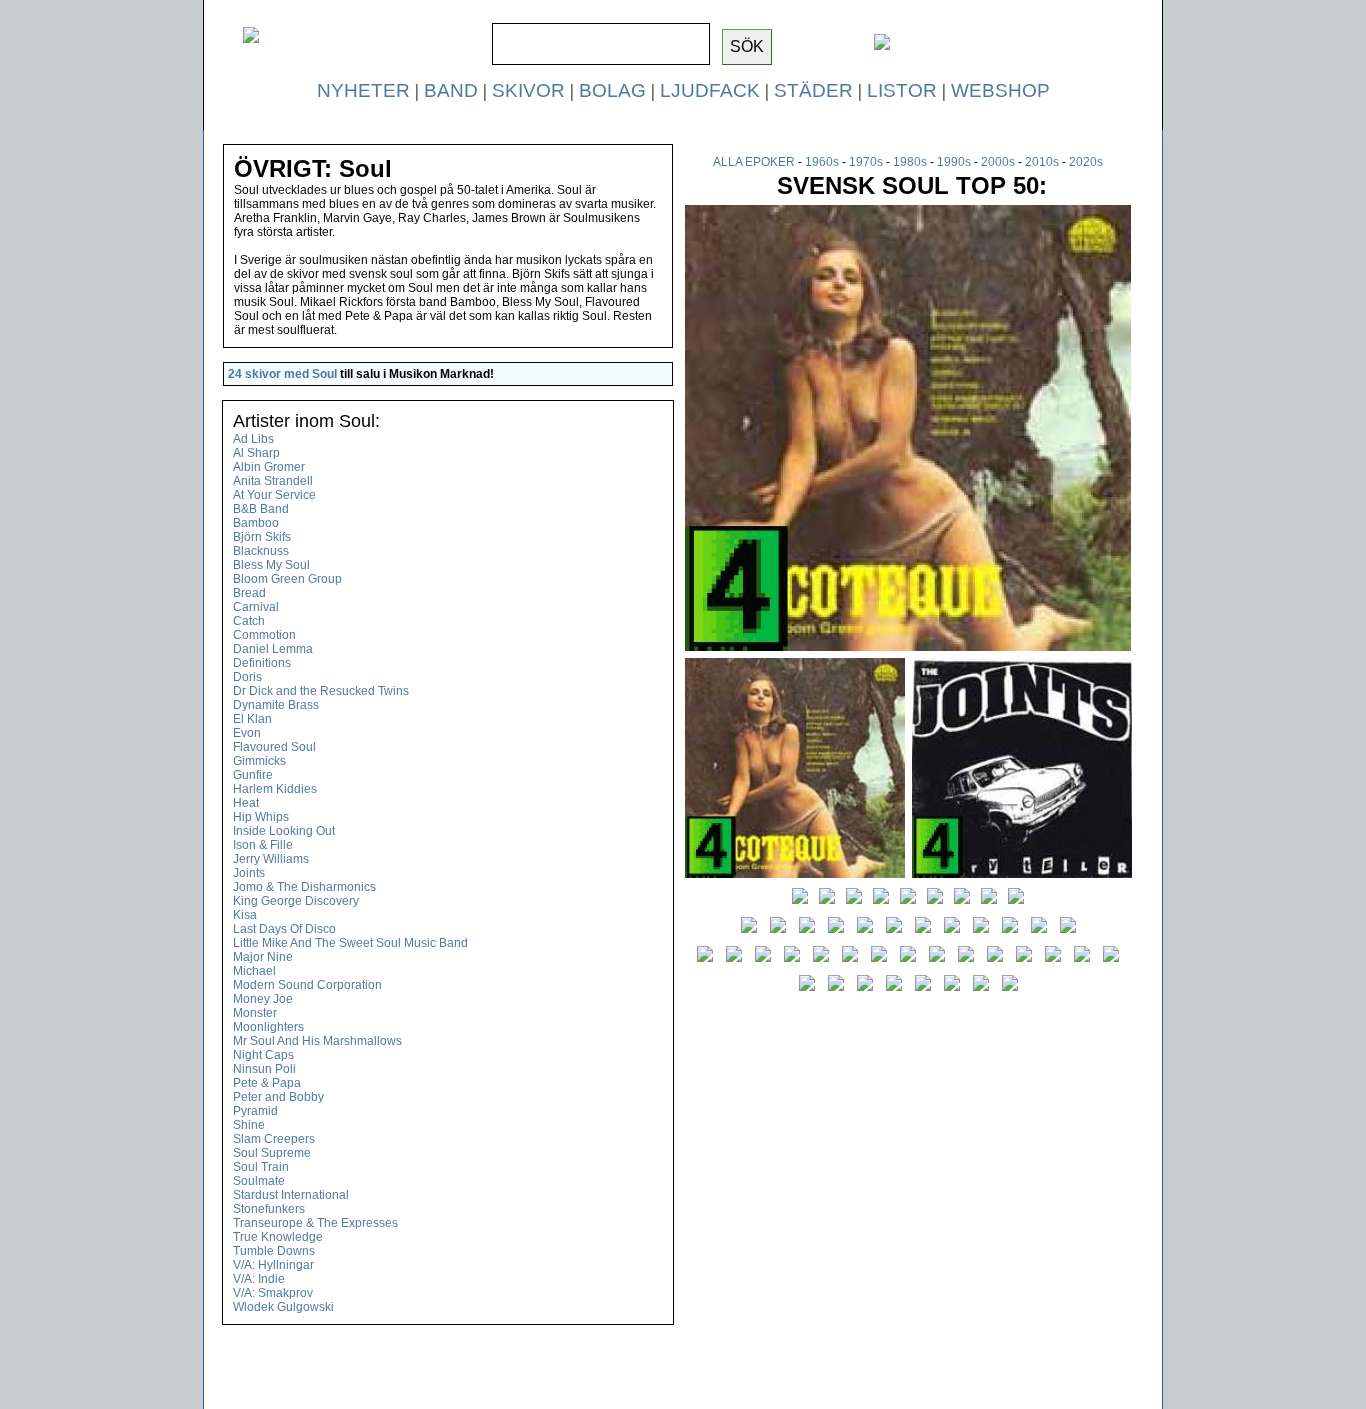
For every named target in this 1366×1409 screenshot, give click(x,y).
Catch (249, 621)
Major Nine (263, 957)
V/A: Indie (259, 1279)
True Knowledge (278, 1237)
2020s (1086, 162)
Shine (249, 1125)
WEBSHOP (1000, 90)
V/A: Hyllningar (273, 1265)
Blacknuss (261, 551)
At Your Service (274, 495)
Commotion (264, 635)
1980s (910, 162)
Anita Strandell (273, 481)
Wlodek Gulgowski (283, 1307)
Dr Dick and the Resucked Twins (321, 691)
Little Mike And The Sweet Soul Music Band (350, 943)
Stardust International (291, 1195)
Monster (255, 1013)
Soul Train (261, 1167)
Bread (249, 593)
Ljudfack (710, 90)
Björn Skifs (262, 537)
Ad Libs (253, 439)
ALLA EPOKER (754, 162)
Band (451, 90)
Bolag (612, 90)
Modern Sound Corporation (307, 985)
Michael (254, 971)
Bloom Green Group (287, 579)
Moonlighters (268, 1027)
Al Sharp (256, 453)
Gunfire (253, 775)
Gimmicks (259, 761)
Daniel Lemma (273, 649)
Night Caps (263, 1055)
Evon (247, 733)
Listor (902, 90)
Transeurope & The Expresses (315, 1223)
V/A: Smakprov (273, 1293)
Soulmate (259, 1181)
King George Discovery (296, 901)
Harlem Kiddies (275, 789)
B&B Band (261, 509)
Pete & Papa (267, 1083)
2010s (1042, 162)
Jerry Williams (271, 859)
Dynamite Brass (276, 705)
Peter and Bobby (278, 1097)
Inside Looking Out (284, 831)
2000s (998, 162)
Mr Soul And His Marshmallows (317, 1041)
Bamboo (256, 523)
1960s (822, 162)
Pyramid (255, 1111)
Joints (249, 873)
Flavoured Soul (274, 747)
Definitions (262, 663)
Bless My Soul (271, 565)
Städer (813, 90)
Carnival (256, 607)
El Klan (252, 719)
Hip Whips (261, 817)
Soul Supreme (272, 1153)
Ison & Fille (263, 845)
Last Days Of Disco (284, 929)
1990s (954, 162)
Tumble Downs (274, 1251)
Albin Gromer (269, 467)
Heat (246, 803)
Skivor (528, 90)
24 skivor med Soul (282, 374)
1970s (866, 162)
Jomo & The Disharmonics (304, 887)
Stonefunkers (269, 1209)
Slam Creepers (274, 1139)
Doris (247, 677)
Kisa (245, 915)
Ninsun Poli (264, 1069)
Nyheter (363, 90)
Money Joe (263, 999)
